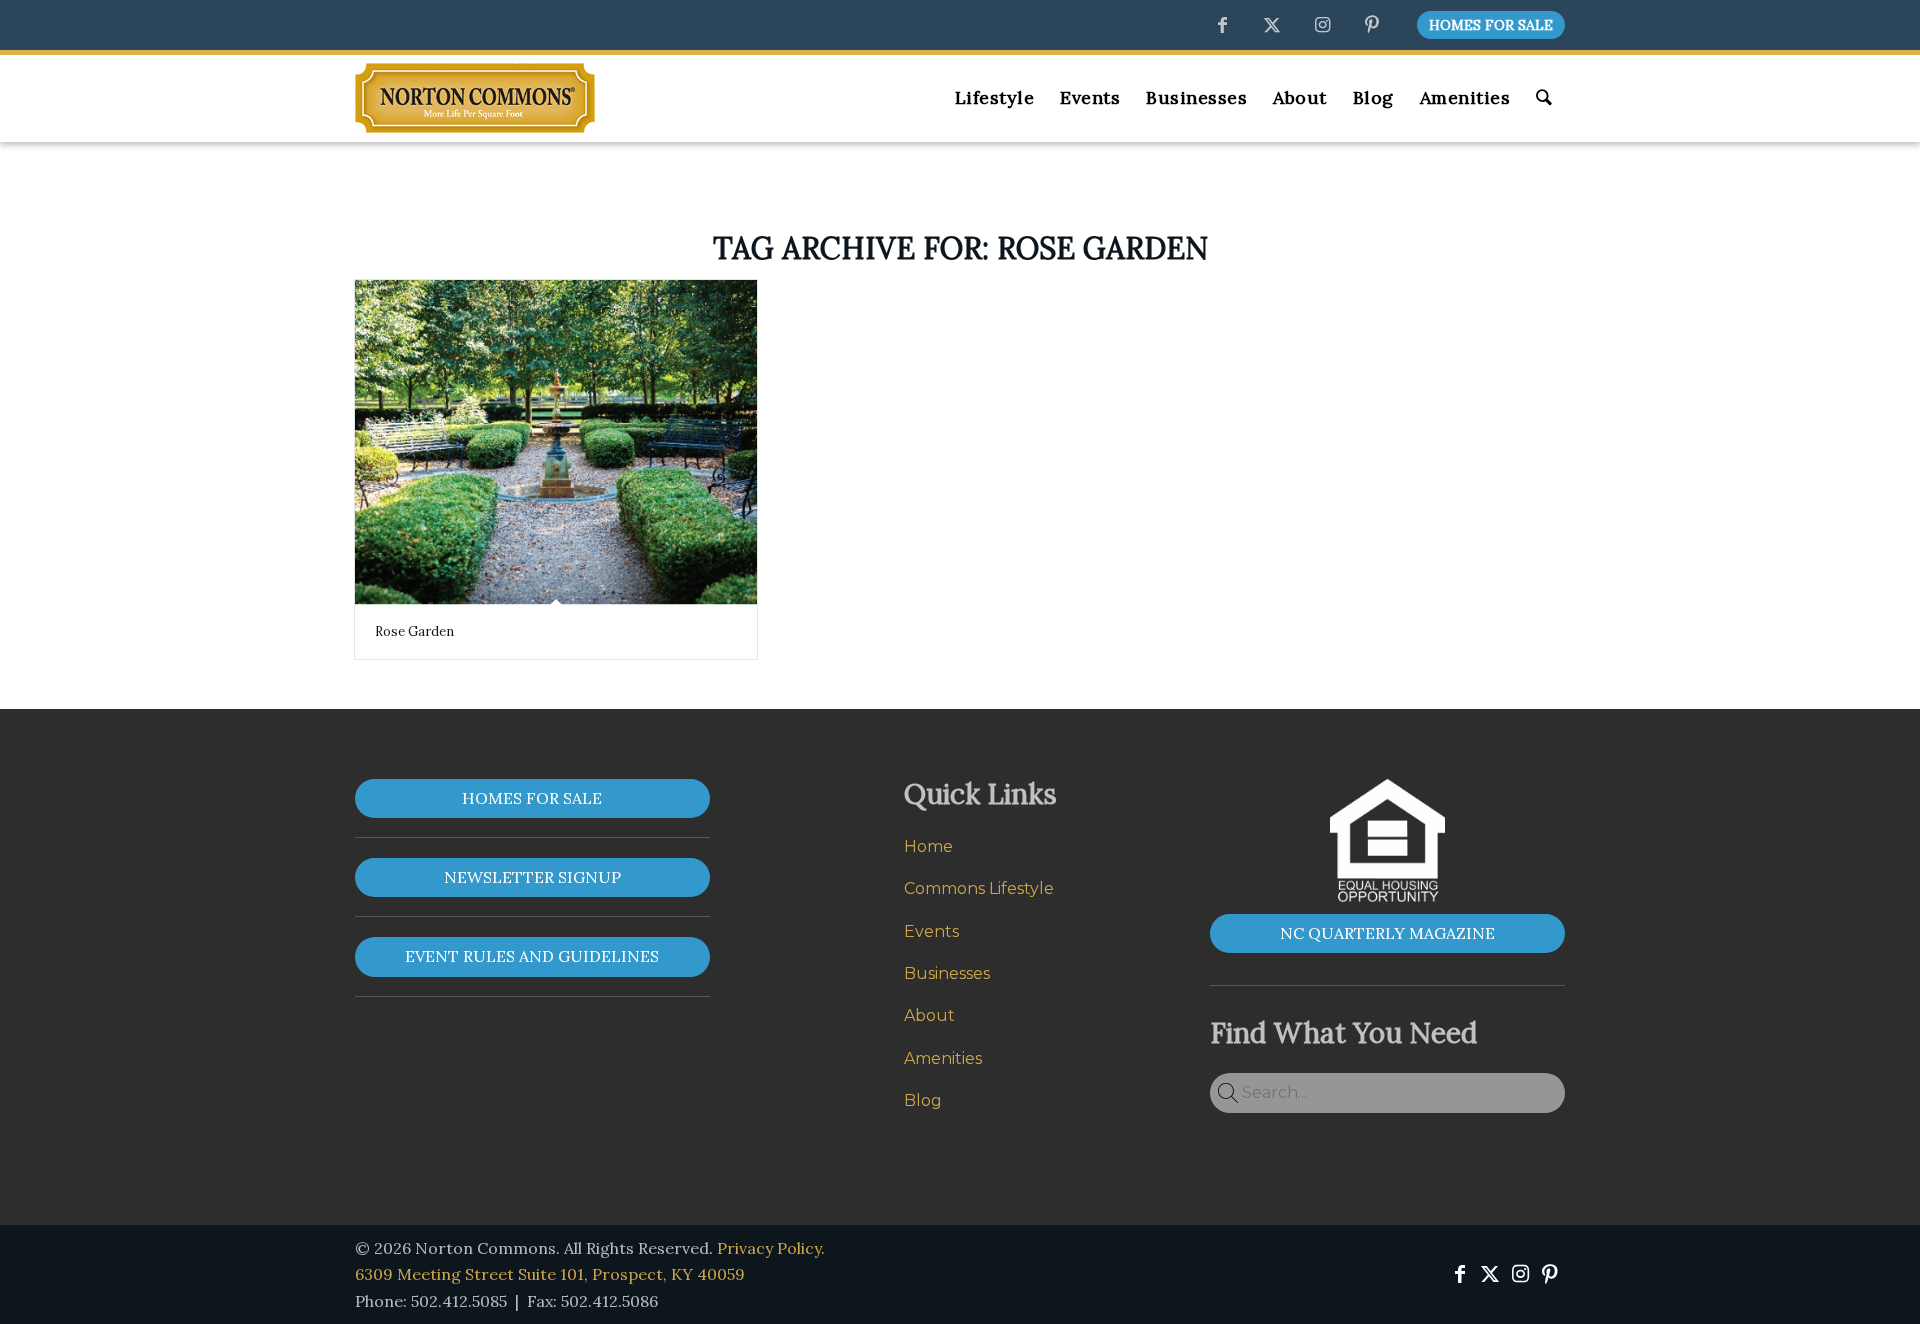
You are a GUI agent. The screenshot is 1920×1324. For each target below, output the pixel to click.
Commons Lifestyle (979, 888)
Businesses (947, 973)
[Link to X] (1272, 25)
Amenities (943, 1058)
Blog (923, 1100)
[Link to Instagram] (1322, 25)
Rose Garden (414, 631)
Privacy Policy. (771, 1248)
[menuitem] (1486, 25)
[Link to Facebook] (1222, 25)
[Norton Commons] (475, 98)
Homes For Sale (1491, 25)
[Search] (1544, 98)
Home (928, 846)
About (929, 1015)
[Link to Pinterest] (1372, 25)
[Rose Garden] (556, 442)
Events (931, 931)
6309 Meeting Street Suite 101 (550, 1274)
